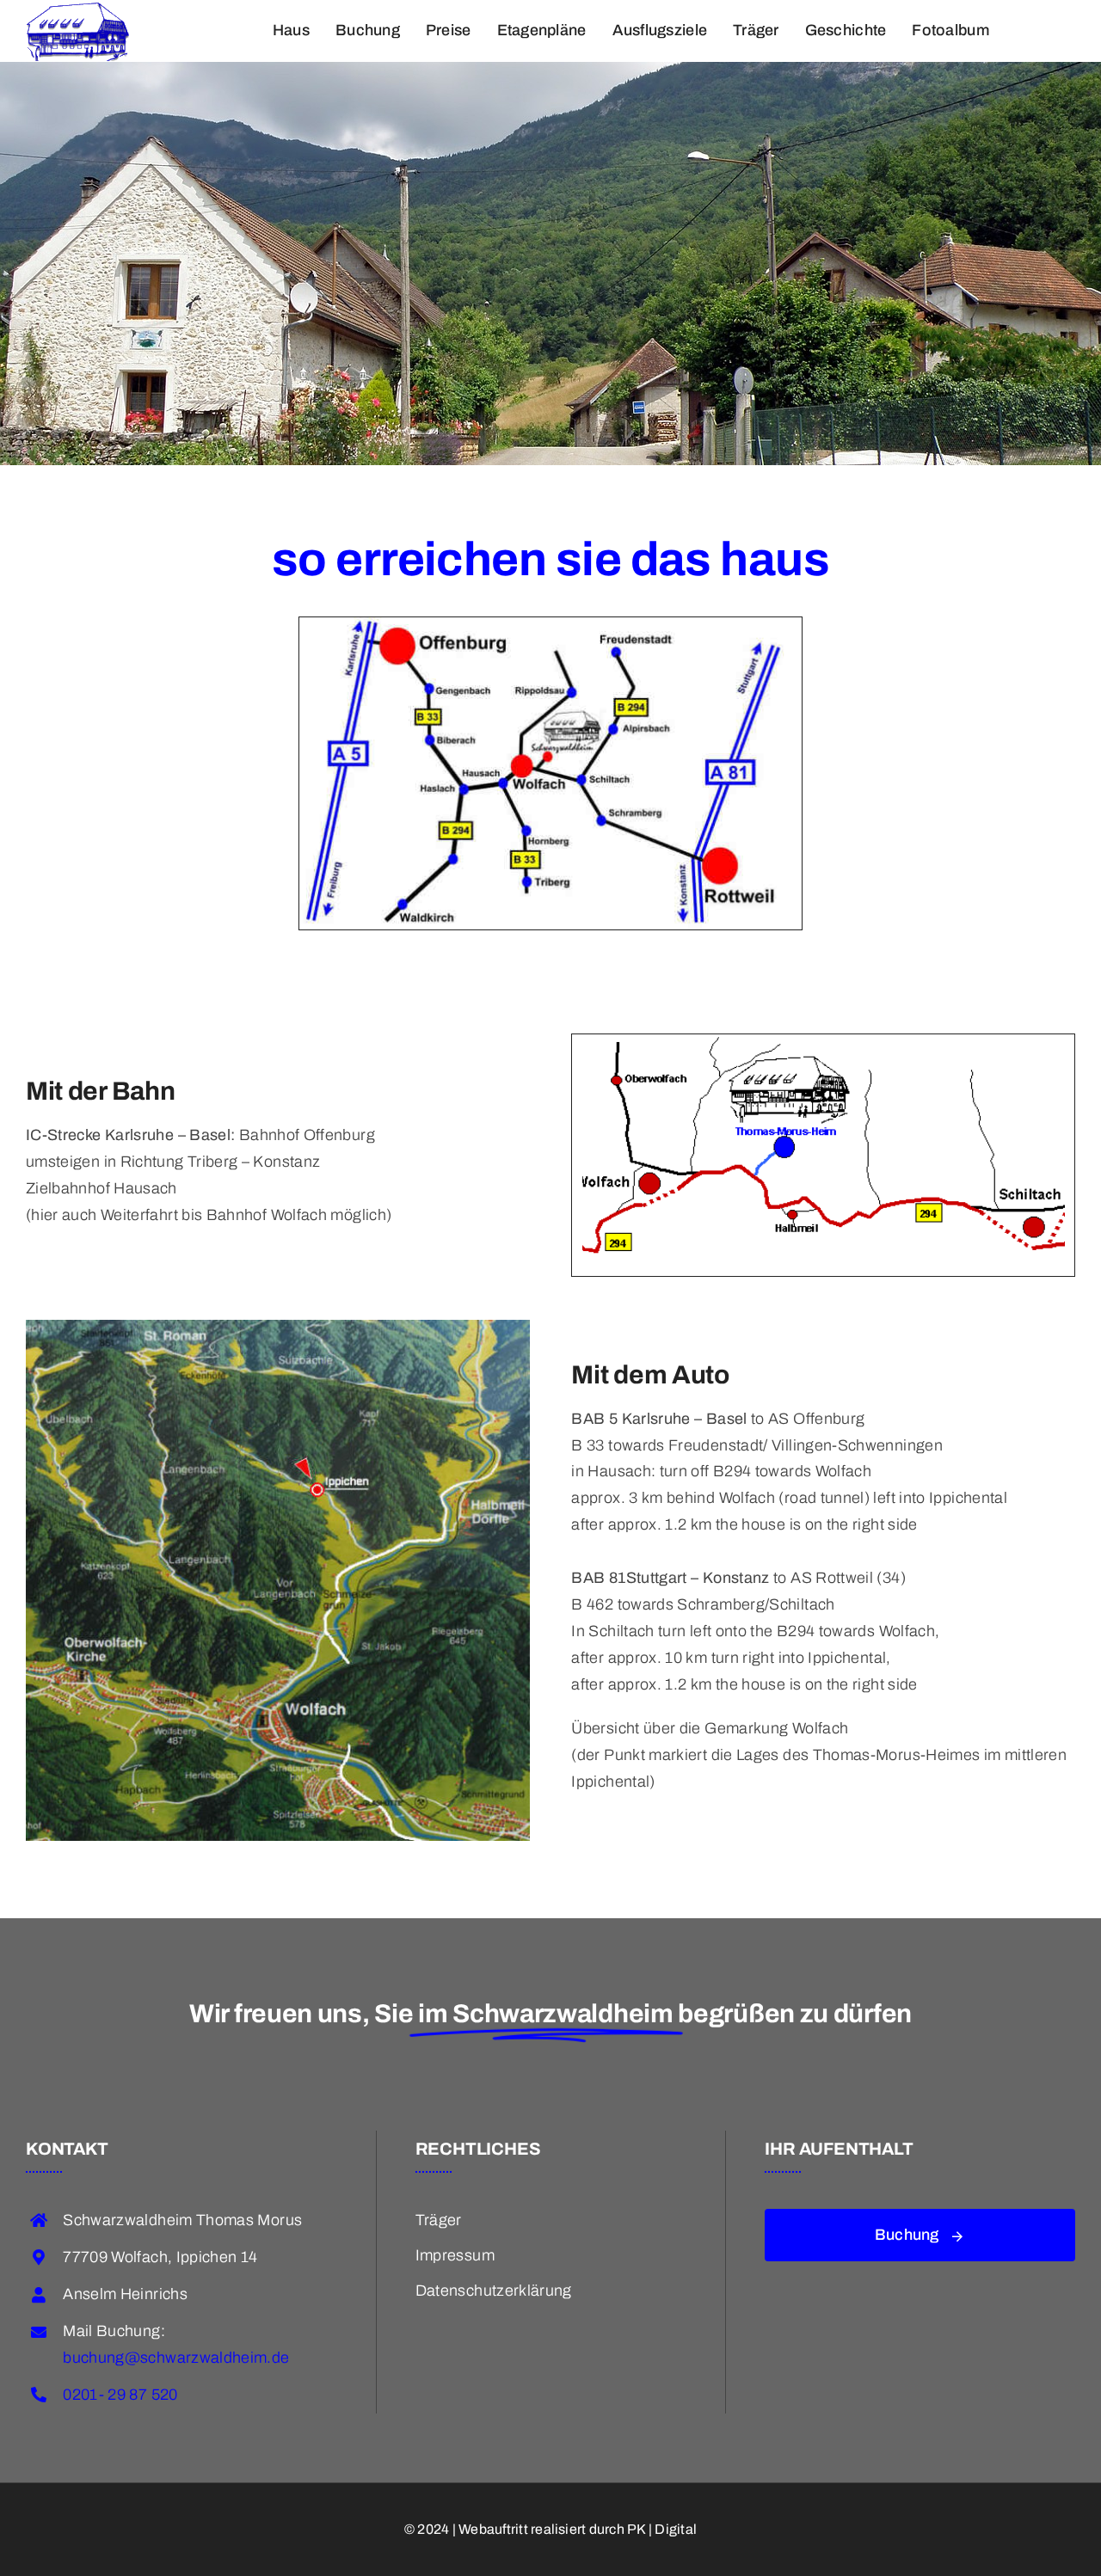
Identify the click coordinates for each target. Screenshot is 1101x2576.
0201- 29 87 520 (120, 2395)
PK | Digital (662, 2529)
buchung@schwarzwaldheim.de (176, 2358)
